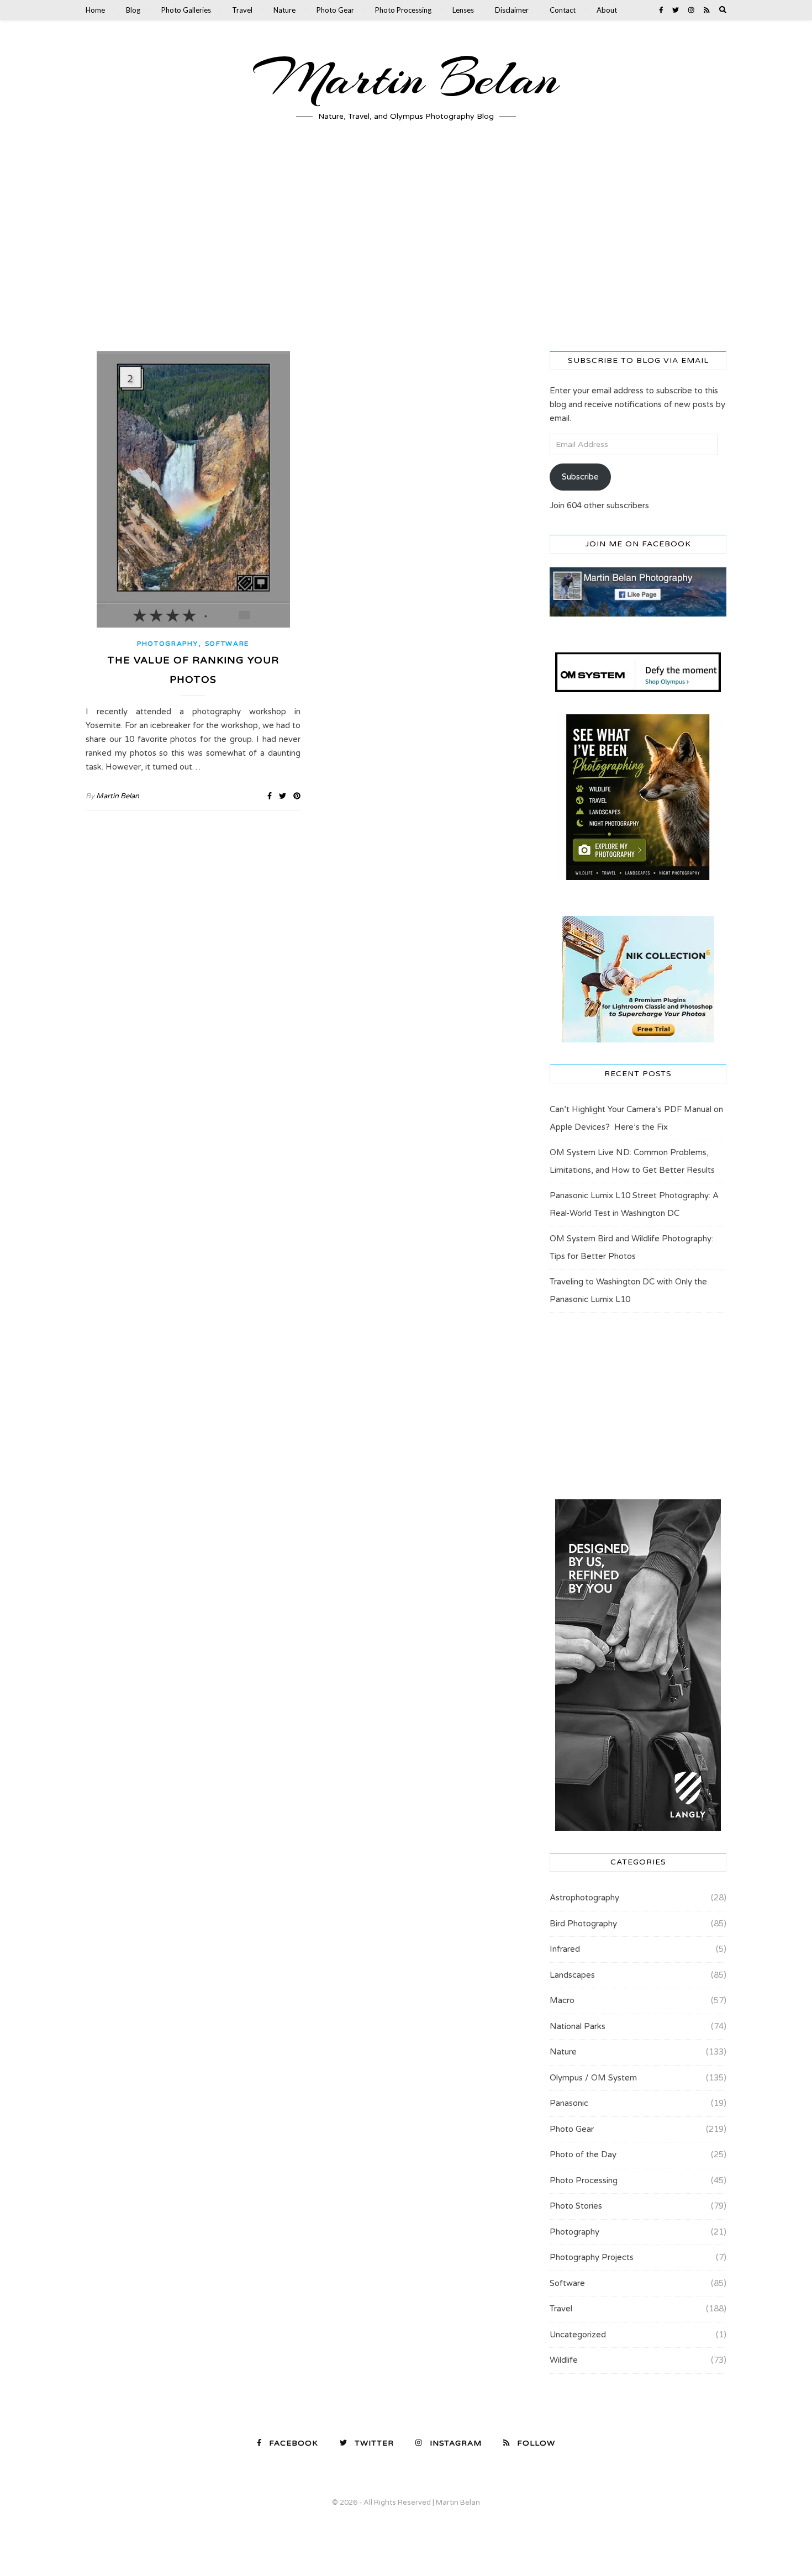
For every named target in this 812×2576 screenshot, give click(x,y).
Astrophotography (584, 1898)
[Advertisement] (406, 246)
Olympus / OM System (593, 2078)
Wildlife (564, 2360)
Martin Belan (406, 78)
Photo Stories (576, 2206)
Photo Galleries (186, 10)
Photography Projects (592, 2257)
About (607, 10)
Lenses (463, 10)
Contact (563, 10)
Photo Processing (403, 10)
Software (227, 644)
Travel (242, 10)
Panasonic (569, 2103)
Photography (168, 644)
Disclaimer (512, 10)
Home (95, 10)
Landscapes (572, 1975)
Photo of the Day (583, 2154)
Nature (284, 10)
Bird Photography (583, 1924)
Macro (562, 2000)
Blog (133, 10)
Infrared (565, 1949)
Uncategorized (578, 2335)
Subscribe (580, 477)
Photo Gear (335, 10)
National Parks (578, 2026)
